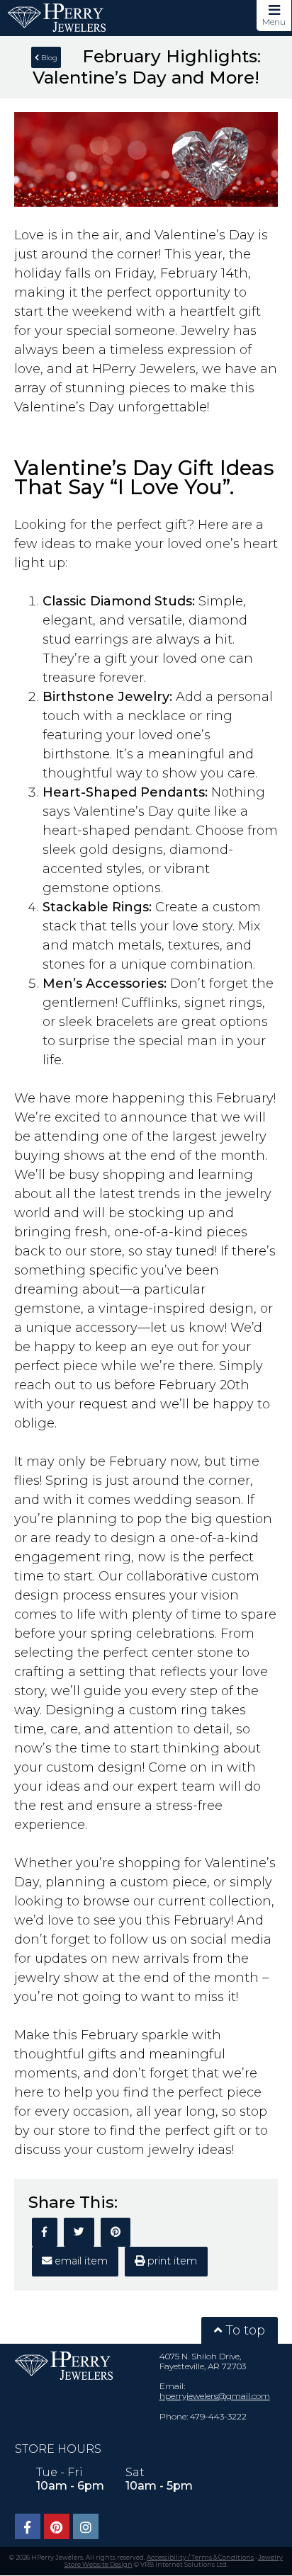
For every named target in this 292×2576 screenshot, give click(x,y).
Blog (48, 58)
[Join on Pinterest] (57, 2526)
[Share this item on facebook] (45, 2232)
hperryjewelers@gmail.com (215, 2396)
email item (80, 2261)
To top (243, 2330)
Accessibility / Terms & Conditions (200, 2557)
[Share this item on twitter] (79, 2232)
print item (171, 2261)
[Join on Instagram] (86, 2526)
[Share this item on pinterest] (116, 2232)
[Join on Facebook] (28, 2526)
